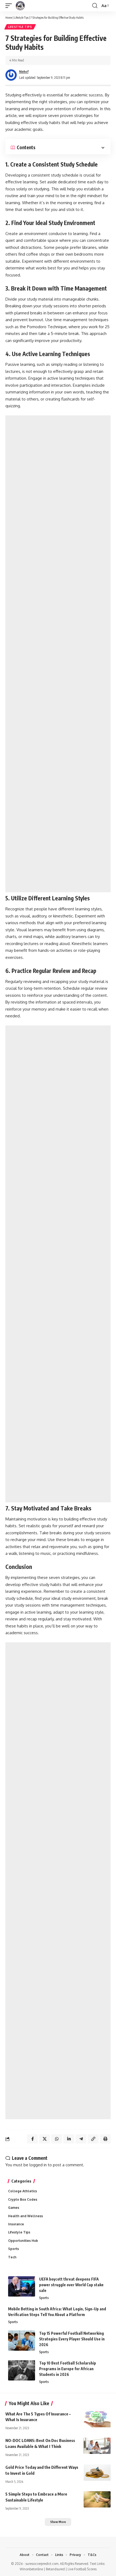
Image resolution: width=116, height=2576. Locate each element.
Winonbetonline (31, 2569)
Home (9, 17)
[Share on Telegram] (81, 2139)
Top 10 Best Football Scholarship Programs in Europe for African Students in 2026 (68, 2369)
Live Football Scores (82, 2569)
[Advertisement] (58, 654)
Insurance (16, 2224)
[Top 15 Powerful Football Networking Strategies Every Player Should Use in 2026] (22, 2341)
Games (14, 2208)
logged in (38, 2165)
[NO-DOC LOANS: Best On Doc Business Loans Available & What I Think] (97, 2446)
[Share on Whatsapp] (57, 2139)
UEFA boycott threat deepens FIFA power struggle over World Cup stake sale (71, 2285)
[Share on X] (45, 2139)
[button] (10, 6)
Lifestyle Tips (21, 17)
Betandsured (55, 2569)
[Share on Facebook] (32, 2139)
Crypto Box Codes (23, 2199)
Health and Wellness (25, 2216)
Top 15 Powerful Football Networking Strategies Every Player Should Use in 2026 (72, 2339)
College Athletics (23, 2191)
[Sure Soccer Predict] (20, 6)
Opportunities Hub (23, 2241)
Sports (13, 2249)
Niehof (24, 72)
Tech (12, 2257)
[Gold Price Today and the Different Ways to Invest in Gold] (97, 2473)
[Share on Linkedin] (69, 2139)
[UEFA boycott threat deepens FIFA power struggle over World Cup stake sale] (22, 2286)
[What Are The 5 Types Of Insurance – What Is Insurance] (97, 2419)
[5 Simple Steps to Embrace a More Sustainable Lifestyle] (97, 2499)
